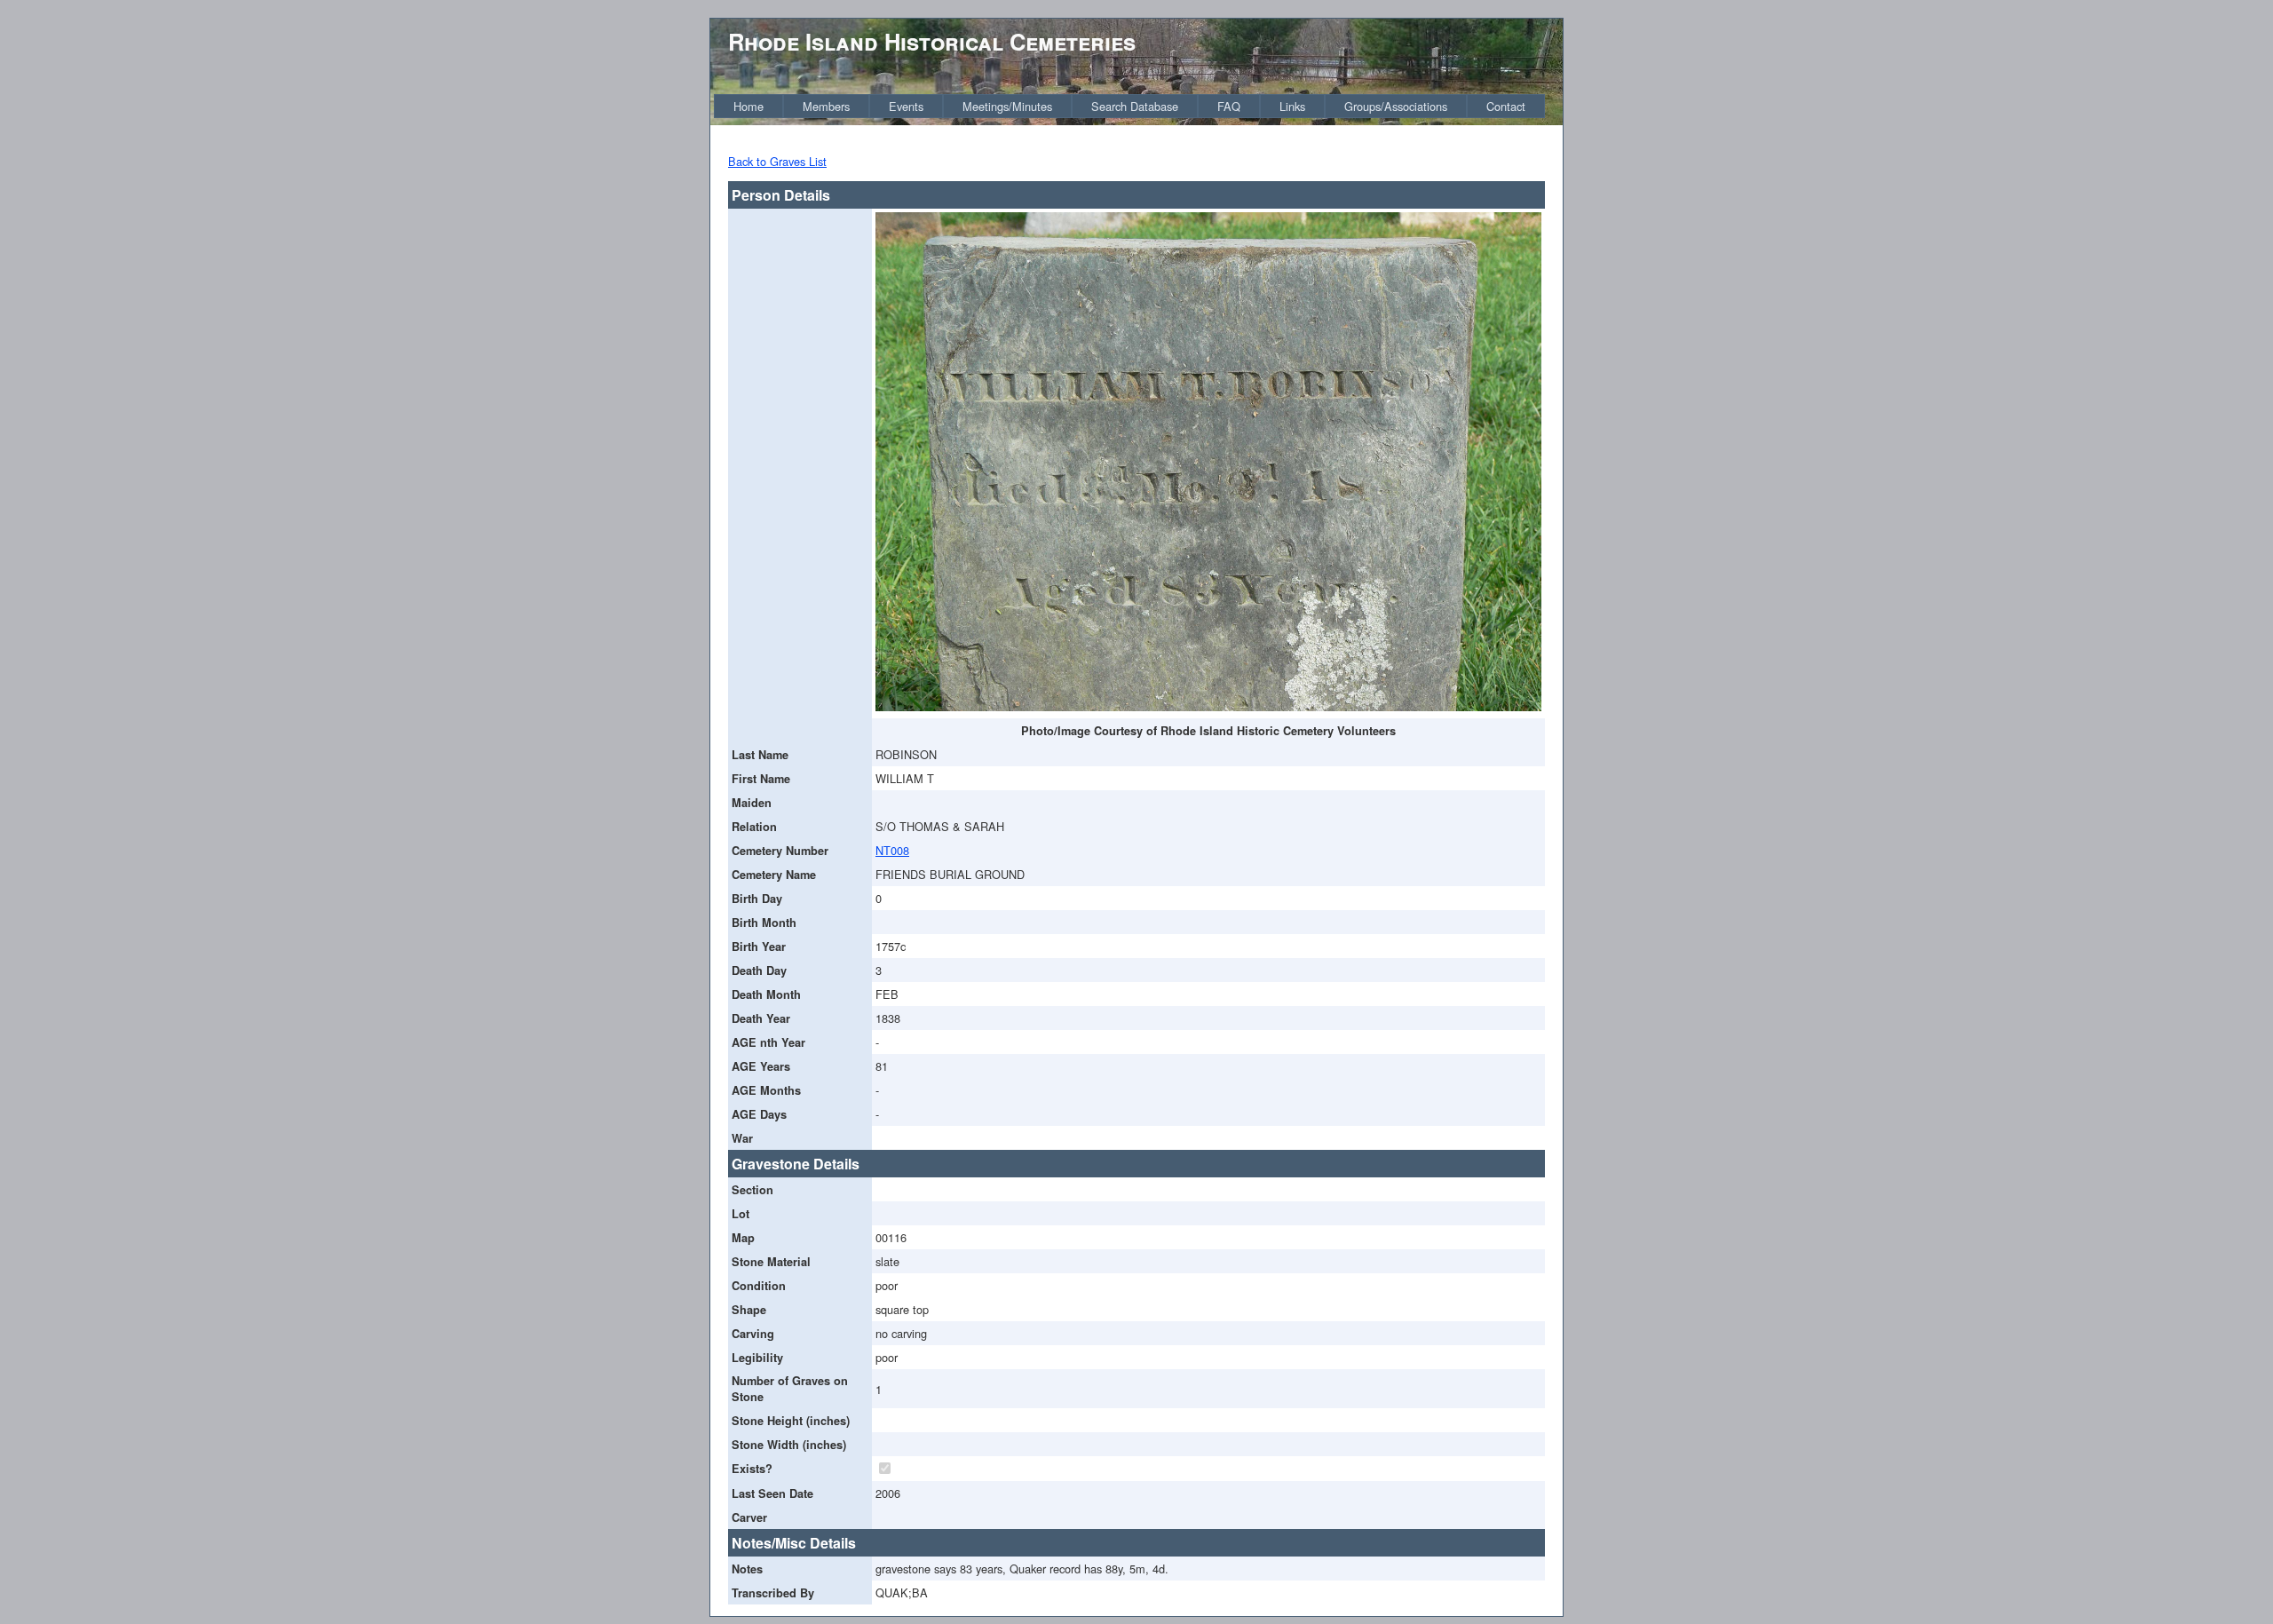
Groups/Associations (1396, 106)
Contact (1506, 106)
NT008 (892, 850)
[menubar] (1129, 106)
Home (748, 106)
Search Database (1135, 106)
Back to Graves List (777, 161)
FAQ (1229, 106)
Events (906, 106)
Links (1292, 106)
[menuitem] (748, 106)
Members (826, 106)
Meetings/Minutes (1007, 106)
